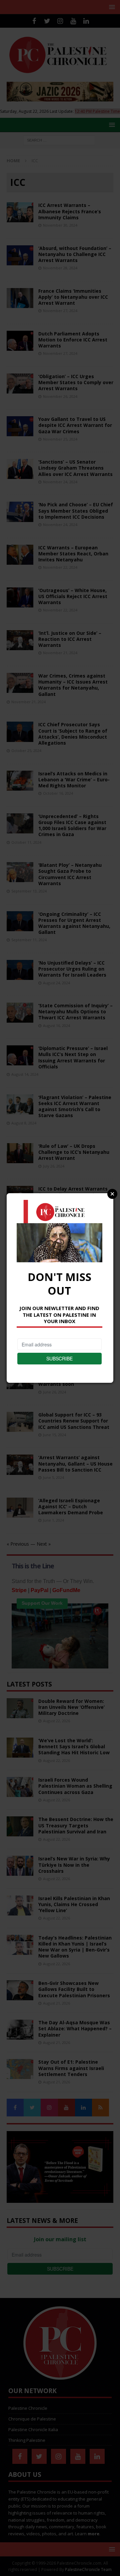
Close (112, 1194)
